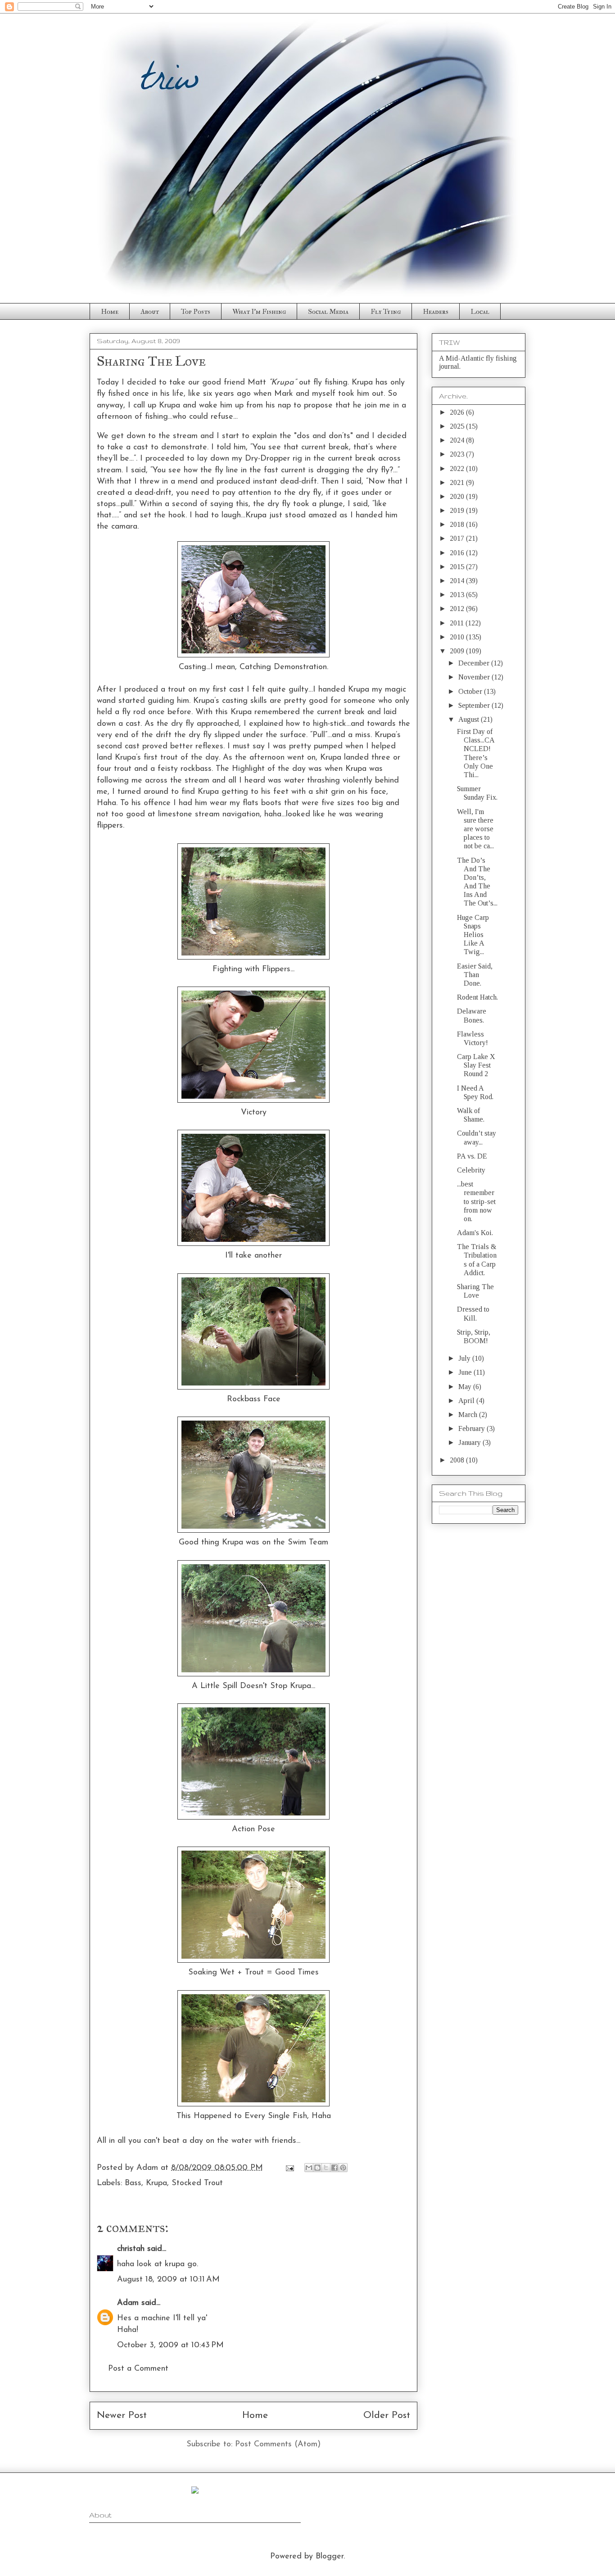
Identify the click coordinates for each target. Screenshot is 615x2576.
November (475, 677)
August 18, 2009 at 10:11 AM (168, 2280)
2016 (458, 553)
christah (131, 2249)
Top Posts (196, 312)
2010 (458, 637)
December (475, 663)
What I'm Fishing (259, 312)
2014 (458, 581)
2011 (458, 623)
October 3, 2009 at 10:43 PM (170, 2345)
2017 (458, 538)
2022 (458, 469)
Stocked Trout (197, 2183)
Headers (436, 312)
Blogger (330, 2557)
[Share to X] (326, 2168)
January (470, 1442)
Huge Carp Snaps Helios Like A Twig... (473, 935)
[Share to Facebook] (335, 2168)
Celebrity (471, 1170)
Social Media (328, 312)
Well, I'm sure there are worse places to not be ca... (475, 829)
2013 (458, 595)
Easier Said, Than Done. (475, 975)
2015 (458, 567)
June (466, 1372)
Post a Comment (138, 2369)
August (470, 719)
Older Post (387, 2415)
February (473, 1428)
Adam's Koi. (475, 1233)
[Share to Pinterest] (343, 2168)
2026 (458, 412)
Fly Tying (386, 312)
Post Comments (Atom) (278, 2445)
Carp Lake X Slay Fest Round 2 (476, 1065)
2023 (458, 454)
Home (110, 312)
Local (480, 312)
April (467, 1401)
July (465, 1358)
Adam (128, 2303)
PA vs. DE (472, 1156)
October (471, 691)
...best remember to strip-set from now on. (476, 1201)
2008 (458, 1460)
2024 (458, 440)
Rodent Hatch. (477, 997)
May (466, 1387)
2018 (458, 524)
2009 (458, 651)
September (475, 705)
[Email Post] (289, 2168)
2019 (458, 510)
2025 (458, 426)
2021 (458, 482)
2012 (458, 609)
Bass (133, 2183)
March (469, 1415)
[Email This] (309, 2168)
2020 (458, 496)
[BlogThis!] (317, 2168)
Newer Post (122, 2415)
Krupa (156, 2183)
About (150, 312)
